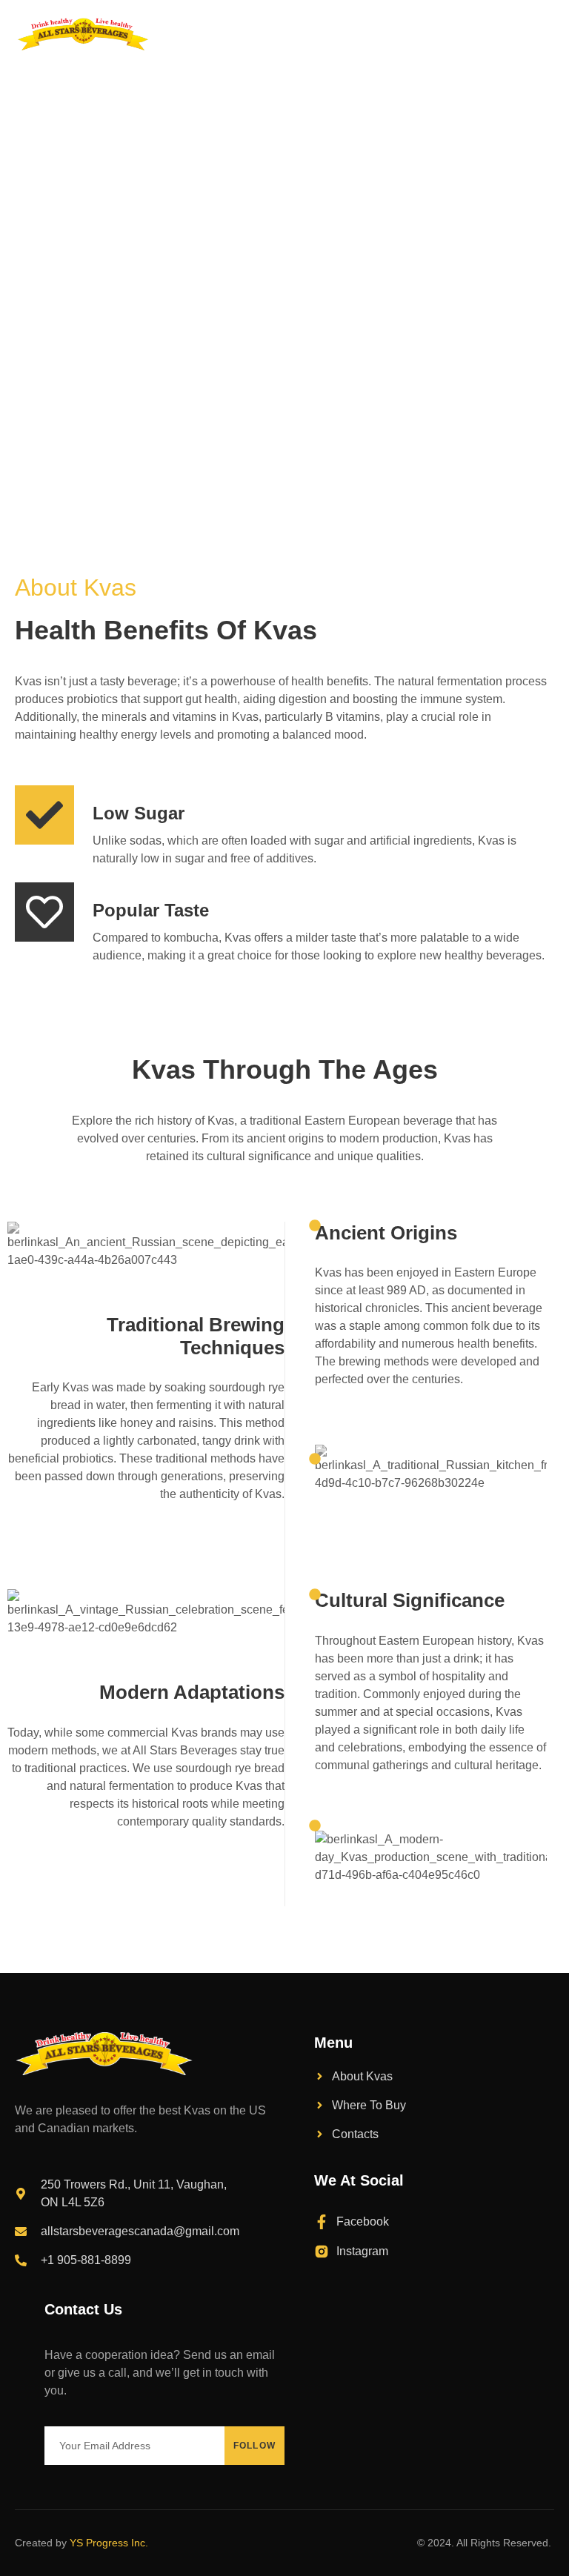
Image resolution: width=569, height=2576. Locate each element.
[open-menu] (546, 34)
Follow (255, 2446)
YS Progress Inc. (109, 2543)
